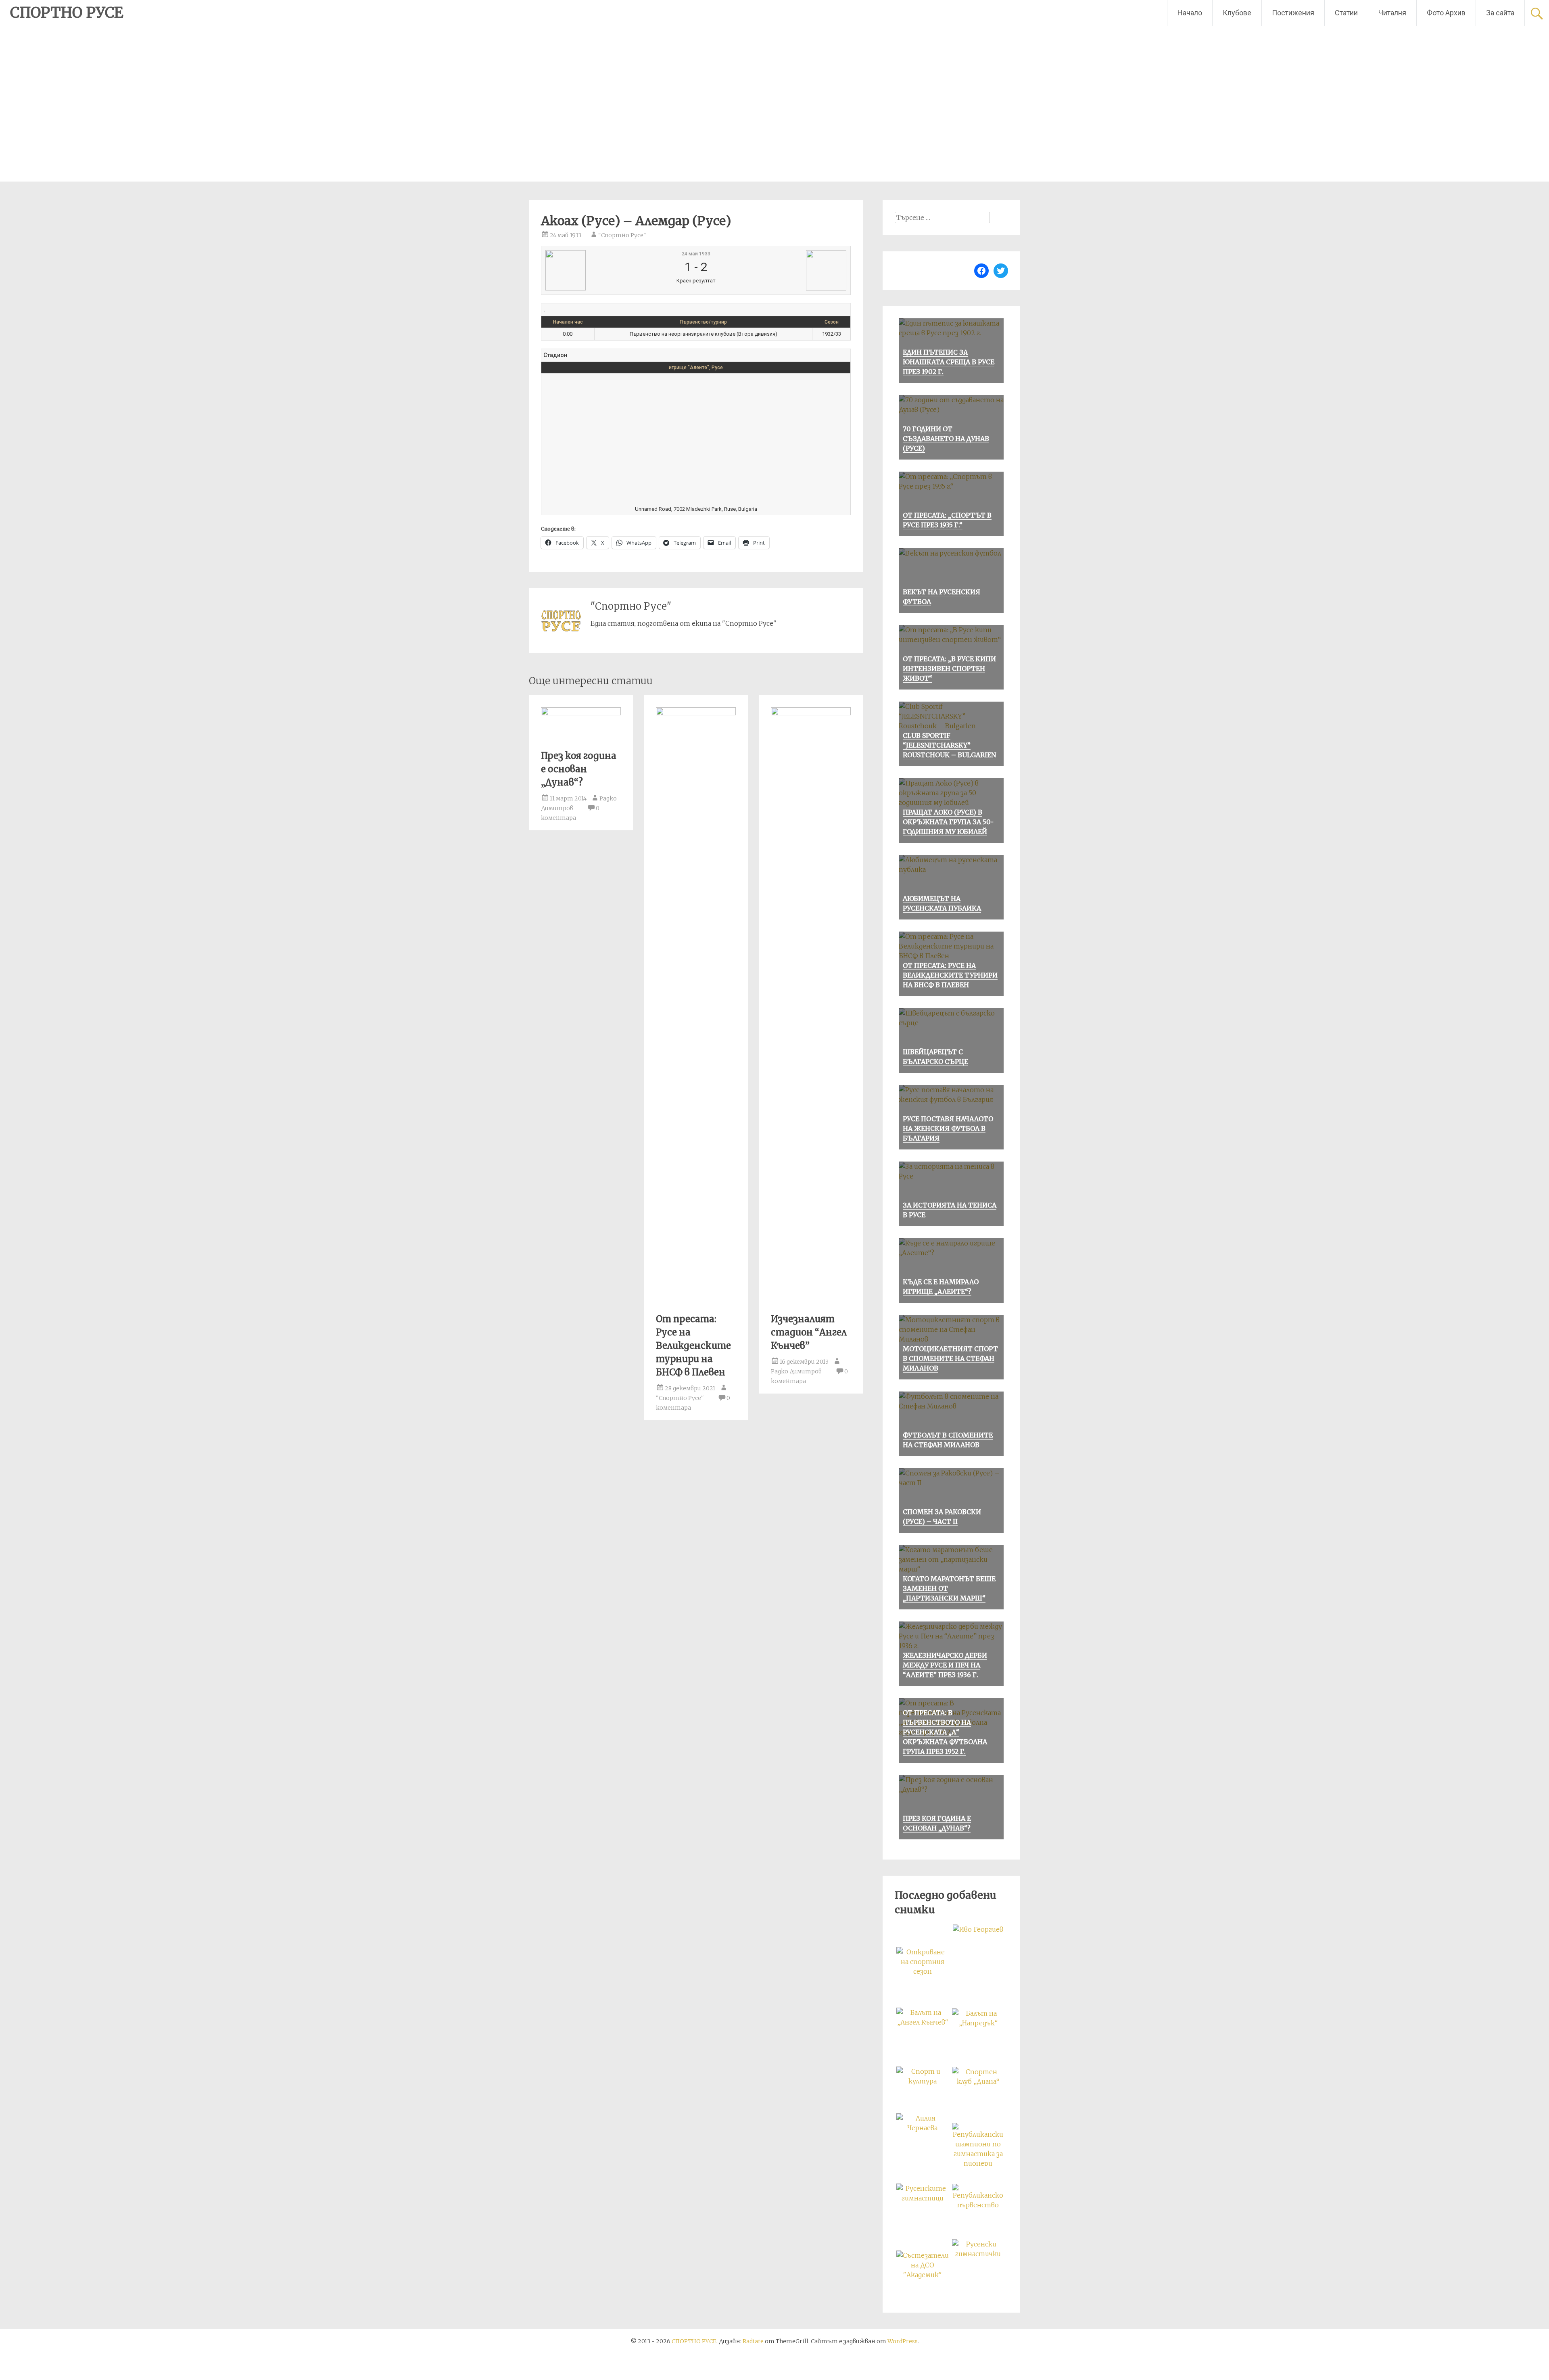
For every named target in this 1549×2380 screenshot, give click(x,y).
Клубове (1237, 13)
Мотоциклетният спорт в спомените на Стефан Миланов (950, 1358)
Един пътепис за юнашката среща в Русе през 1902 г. (949, 362)
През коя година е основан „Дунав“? (579, 769)
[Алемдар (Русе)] (795, 270)
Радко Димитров (796, 1371)
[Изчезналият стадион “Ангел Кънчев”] (811, 713)
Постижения (1293, 13)
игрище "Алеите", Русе (696, 368)
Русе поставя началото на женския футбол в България (948, 1128)
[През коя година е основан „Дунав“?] (581, 713)
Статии (1346, 13)
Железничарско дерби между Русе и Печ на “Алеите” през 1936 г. (945, 1665)
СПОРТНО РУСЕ (67, 13)
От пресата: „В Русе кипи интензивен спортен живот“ (949, 669)
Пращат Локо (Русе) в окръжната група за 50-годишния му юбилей (948, 822)
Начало (1190, 13)
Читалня (1392, 13)
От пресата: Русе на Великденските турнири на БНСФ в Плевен (693, 1346)
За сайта (1500, 13)
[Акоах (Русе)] (596, 270)
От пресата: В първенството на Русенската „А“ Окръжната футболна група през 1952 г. (945, 1732)
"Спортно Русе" (622, 235)
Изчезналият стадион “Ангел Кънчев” (809, 1332)
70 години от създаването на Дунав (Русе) (946, 439)
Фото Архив (1446, 13)
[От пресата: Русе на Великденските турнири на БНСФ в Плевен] (696, 713)
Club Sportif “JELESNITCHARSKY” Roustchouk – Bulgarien (949, 745)
